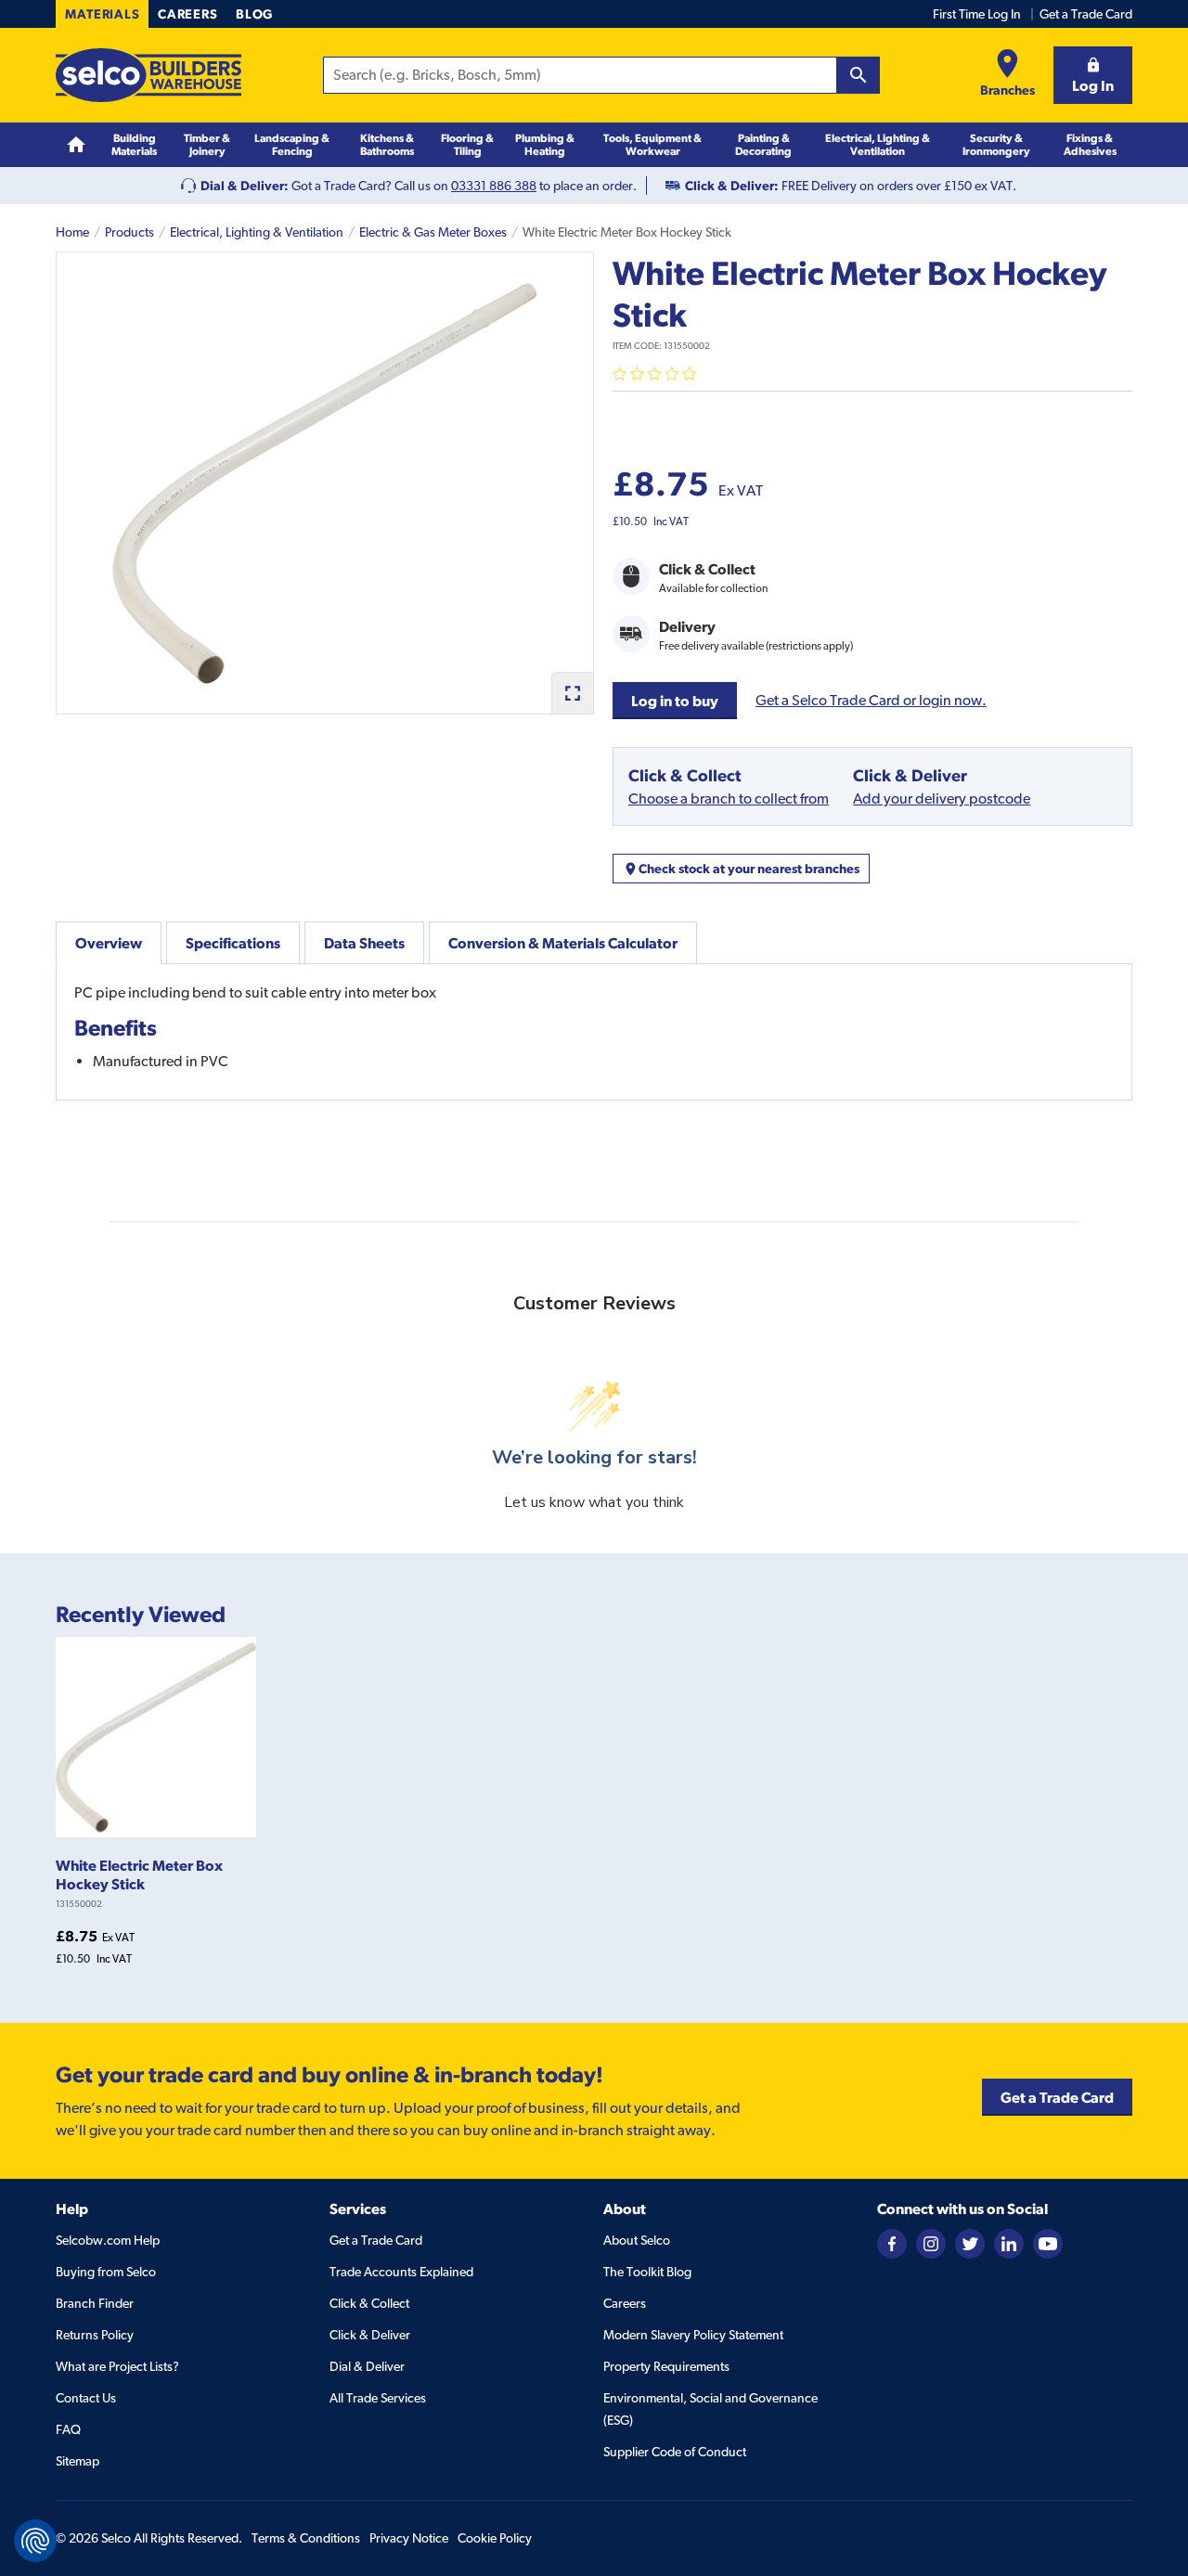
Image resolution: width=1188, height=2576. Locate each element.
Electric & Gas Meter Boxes (433, 232)
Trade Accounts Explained (401, 2272)
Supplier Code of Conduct (675, 2452)
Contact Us (86, 2398)
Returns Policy (95, 2335)
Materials (102, 14)
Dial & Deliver (367, 2366)
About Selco (637, 2240)
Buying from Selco (106, 2272)
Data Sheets (364, 943)
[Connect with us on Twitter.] (970, 2243)
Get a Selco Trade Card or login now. (871, 700)
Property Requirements (666, 2366)
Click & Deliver (370, 2335)
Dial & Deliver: (245, 186)
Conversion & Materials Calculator (563, 943)
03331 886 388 (494, 186)
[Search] (859, 75)
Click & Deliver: (732, 186)
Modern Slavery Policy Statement (693, 2335)
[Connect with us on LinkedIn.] (1009, 2243)
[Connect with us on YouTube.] (1048, 2243)
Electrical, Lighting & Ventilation (257, 232)
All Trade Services (378, 2398)
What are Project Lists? (117, 2366)
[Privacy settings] (35, 2541)
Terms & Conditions (306, 2538)
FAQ (68, 2429)
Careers (187, 14)
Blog (254, 14)
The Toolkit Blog (647, 2272)
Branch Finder (95, 2303)
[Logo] (148, 75)
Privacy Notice (409, 2538)
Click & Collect (369, 2303)
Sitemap (77, 2461)
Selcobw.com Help (108, 2240)
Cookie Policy (495, 2538)
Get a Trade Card (1086, 14)
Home (72, 232)
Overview (109, 943)
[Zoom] (572, 693)
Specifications (233, 943)
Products (129, 232)
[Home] (76, 145)
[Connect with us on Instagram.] (931, 2243)
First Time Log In (977, 14)
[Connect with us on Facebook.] (892, 2243)
